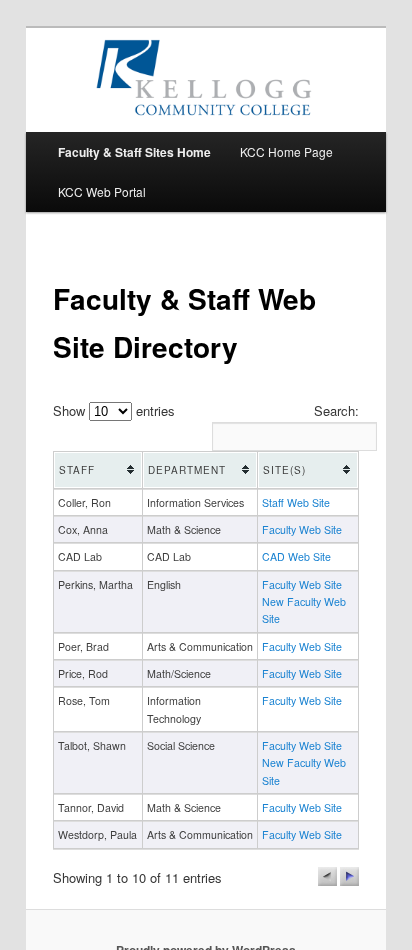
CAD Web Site (296, 556)
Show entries (114, 410)
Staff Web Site (296, 502)
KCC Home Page (286, 151)
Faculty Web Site (302, 529)
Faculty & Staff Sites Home (134, 152)
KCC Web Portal (102, 191)
